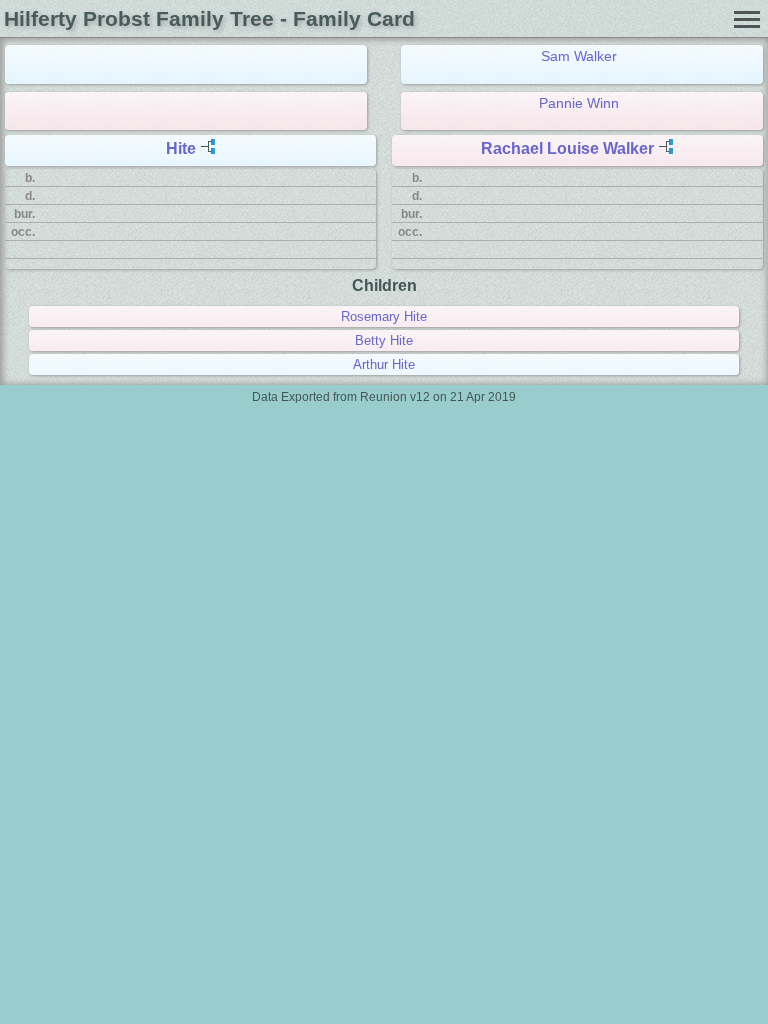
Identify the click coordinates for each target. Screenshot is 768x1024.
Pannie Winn (579, 103)
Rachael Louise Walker (567, 148)
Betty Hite (384, 340)
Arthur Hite (384, 364)
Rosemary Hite (384, 316)
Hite (181, 148)
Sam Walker (579, 56)
